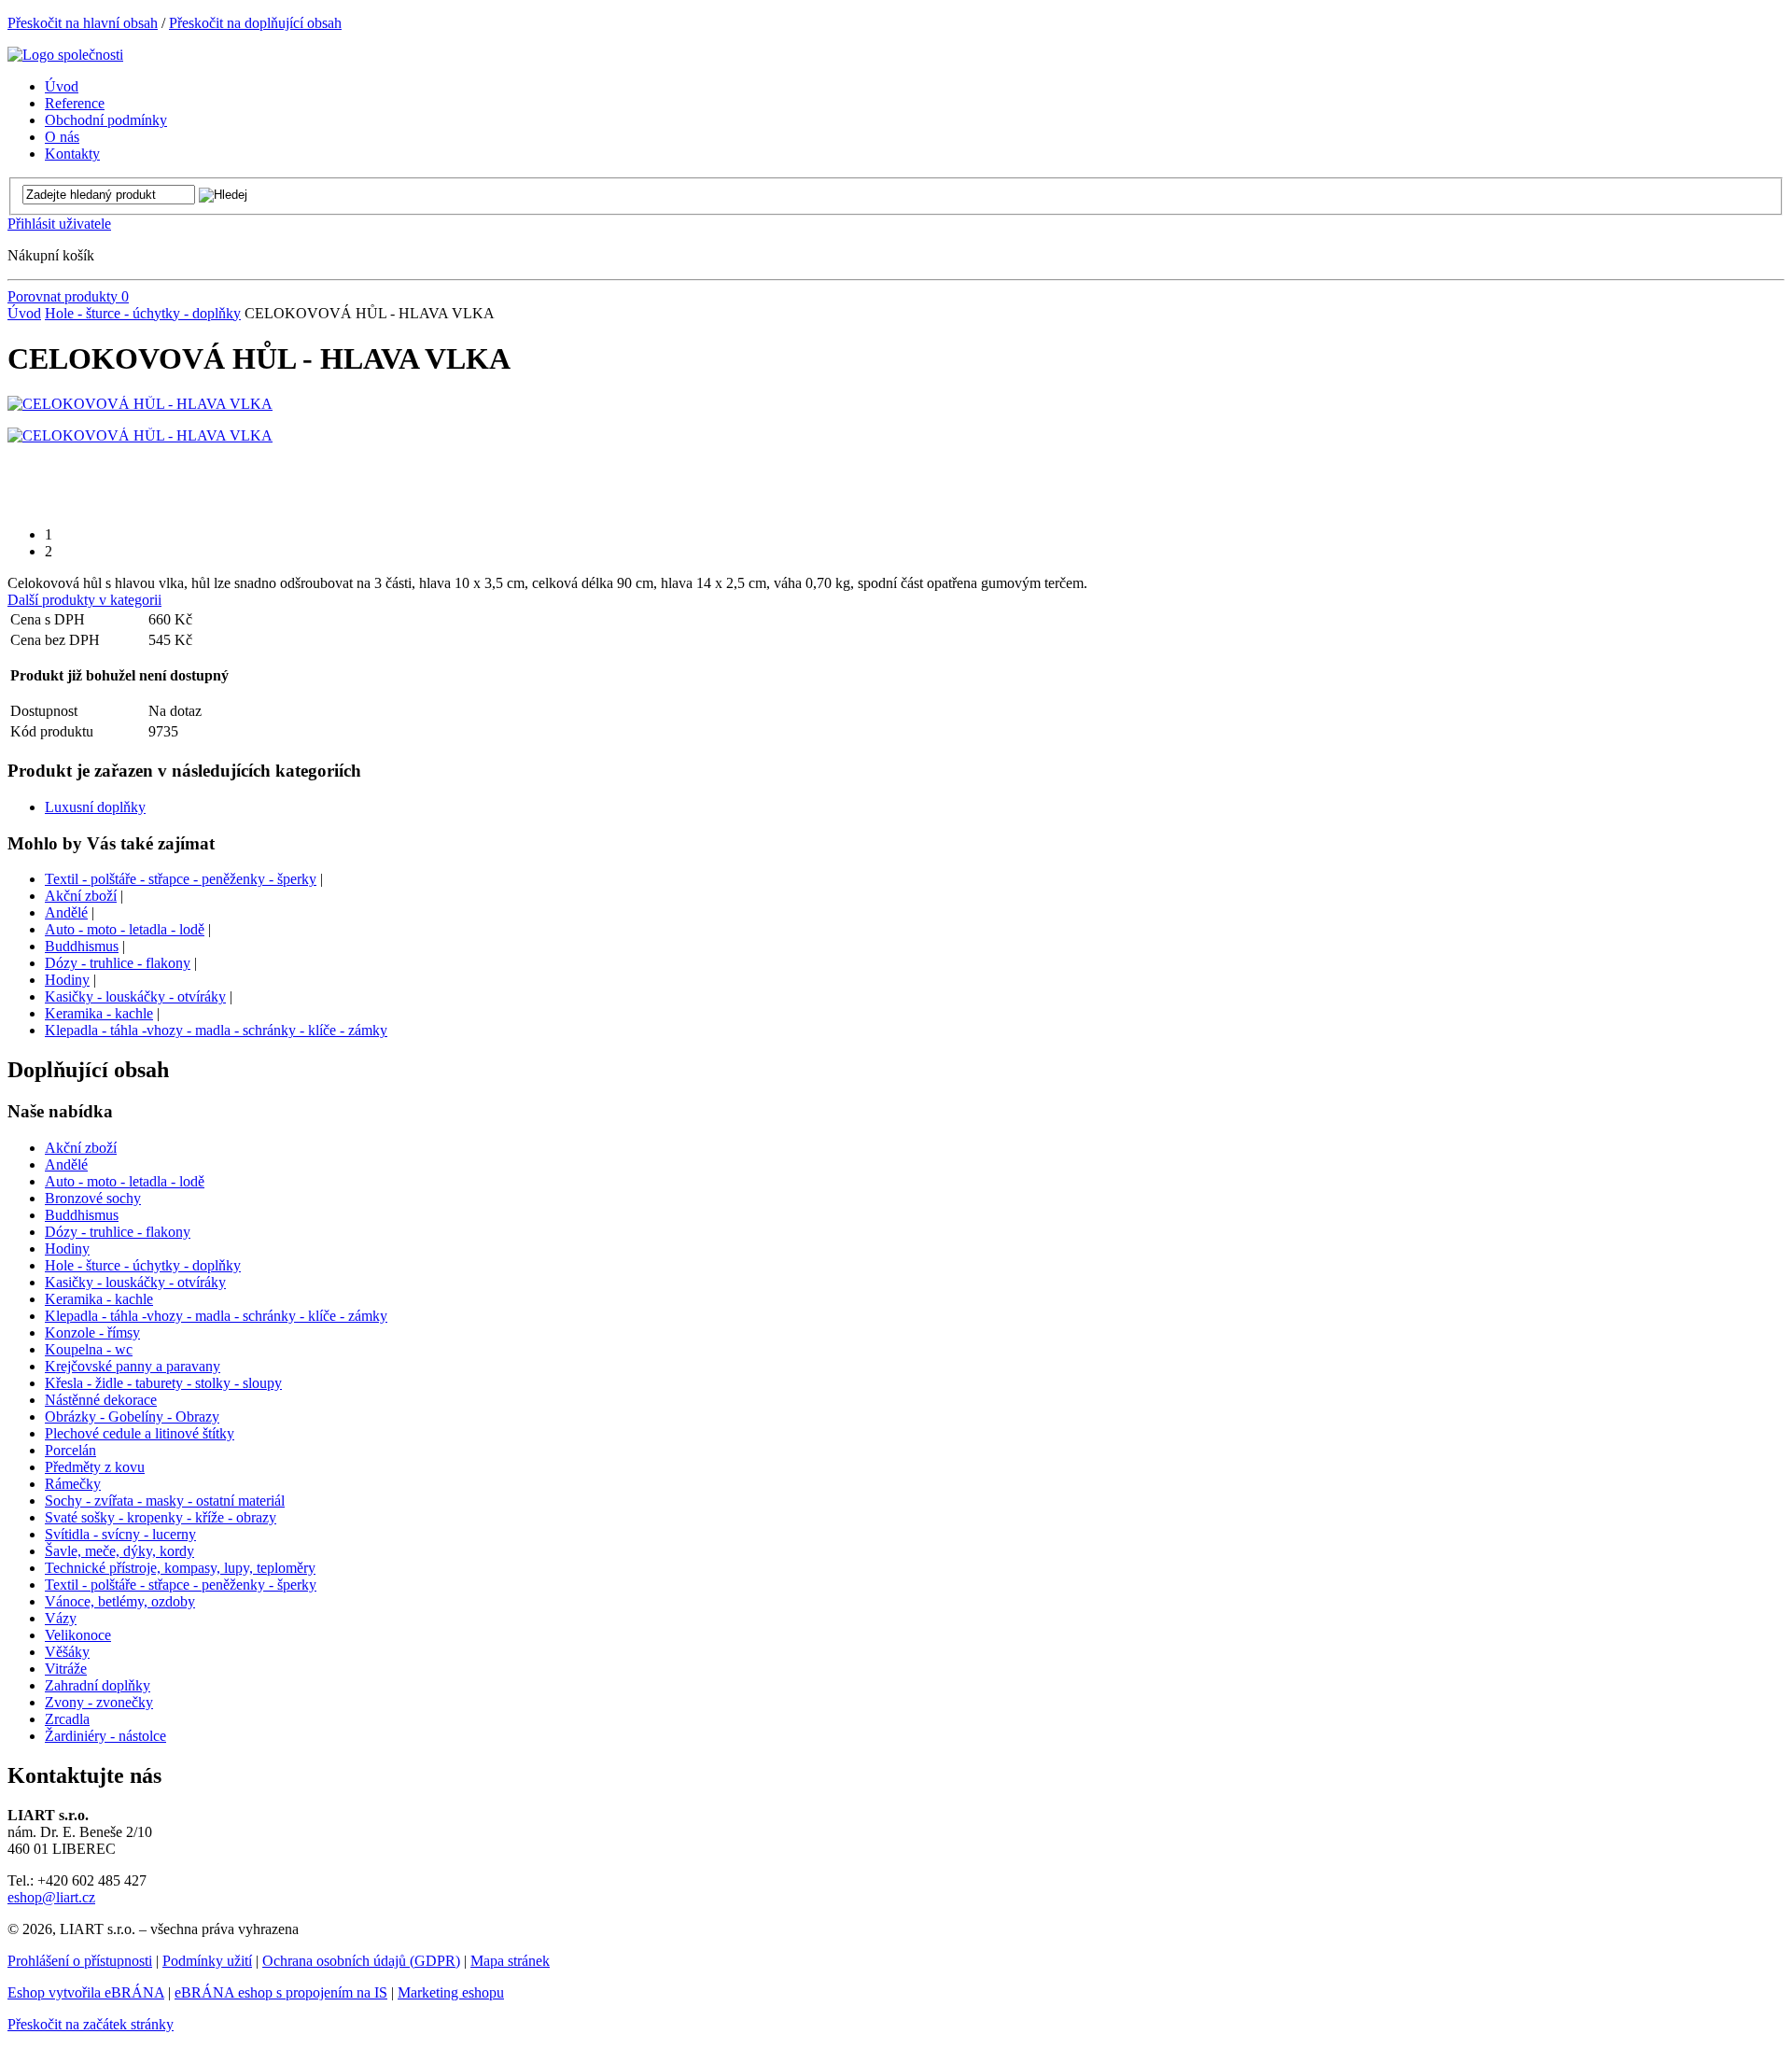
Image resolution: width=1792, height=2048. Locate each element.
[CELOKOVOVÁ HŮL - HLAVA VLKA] (140, 404)
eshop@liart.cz (51, 1897)
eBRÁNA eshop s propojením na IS (281, 1992)
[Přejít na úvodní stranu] (65, 55)
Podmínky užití (207, 1961)
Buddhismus (82, 946)
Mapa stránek (510, 1961)
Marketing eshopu (451, 1992)
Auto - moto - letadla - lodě (125, 929)
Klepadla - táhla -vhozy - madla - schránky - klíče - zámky (216, 1030)
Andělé (66, 912)
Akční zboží (81, 896)
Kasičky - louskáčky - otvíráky (135, 996)
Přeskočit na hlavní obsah (83, 23)
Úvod (24, 313)
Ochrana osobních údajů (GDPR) (361, 1961)
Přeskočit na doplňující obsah (255, 23)
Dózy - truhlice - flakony (118, 963)
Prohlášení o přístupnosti (80, 1961)
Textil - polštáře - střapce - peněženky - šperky (181, 879)
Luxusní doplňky (95, 807)
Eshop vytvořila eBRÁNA (86, 1992)
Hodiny (67, 980)
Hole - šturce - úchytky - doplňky (143, 313)
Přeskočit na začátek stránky (91, 2024)
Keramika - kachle (99, 1013)
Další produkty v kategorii (84, 600)
